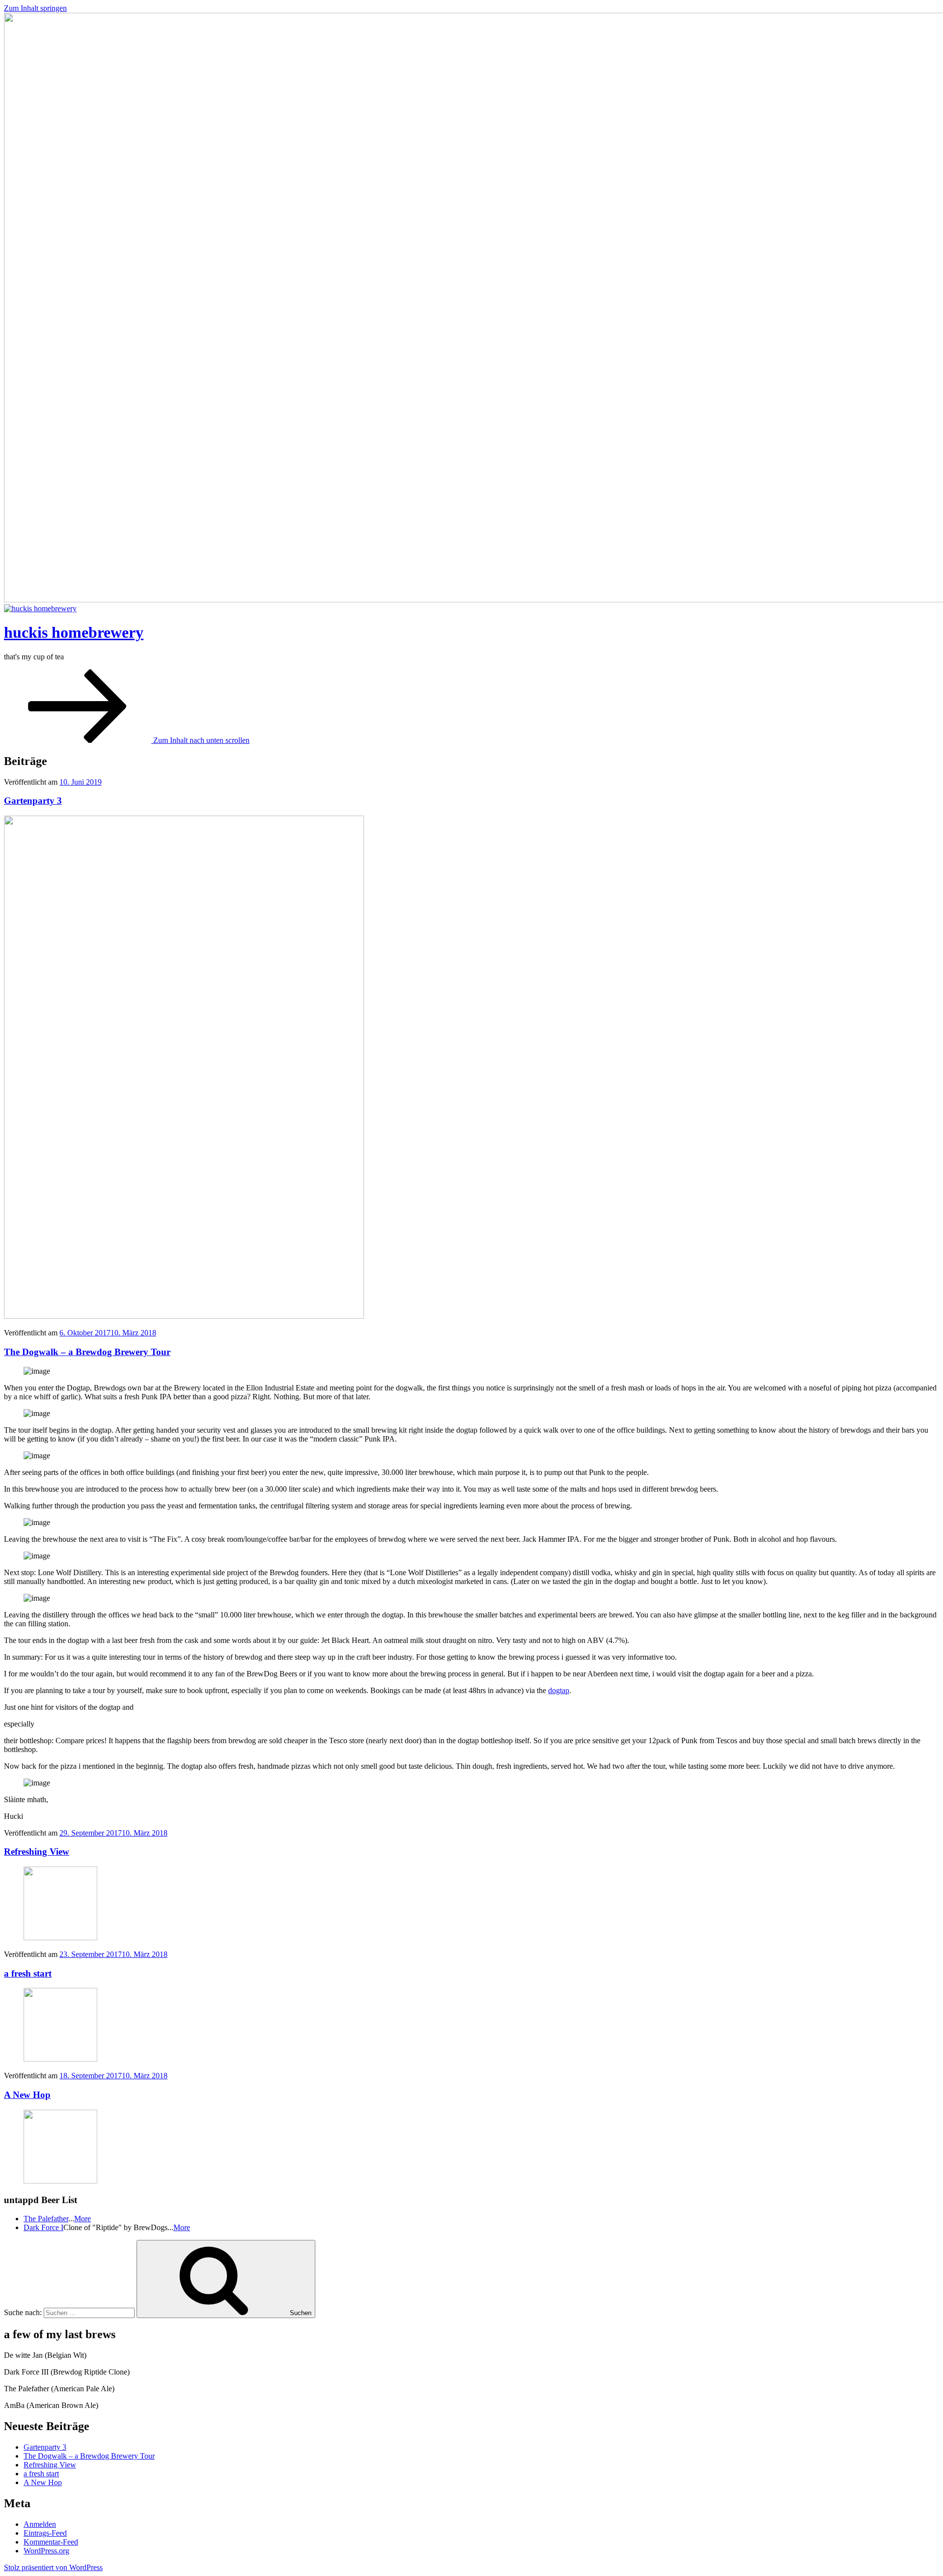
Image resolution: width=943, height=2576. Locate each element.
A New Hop (27, 2095)
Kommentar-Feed (51, 2542)
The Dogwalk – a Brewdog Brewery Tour (87, 1352)
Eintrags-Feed (45, 2533)
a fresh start (28, 1973)
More (83, 2219)
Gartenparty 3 (33, 801)
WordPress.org (46, 2551)
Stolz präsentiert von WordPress (53, 2567)
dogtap (559, 1690)
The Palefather (46, 2219)
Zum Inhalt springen (35, 8)
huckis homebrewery (74, 632)
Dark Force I (43, 2227)
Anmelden (40, 2524)
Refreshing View (37, 1852)
